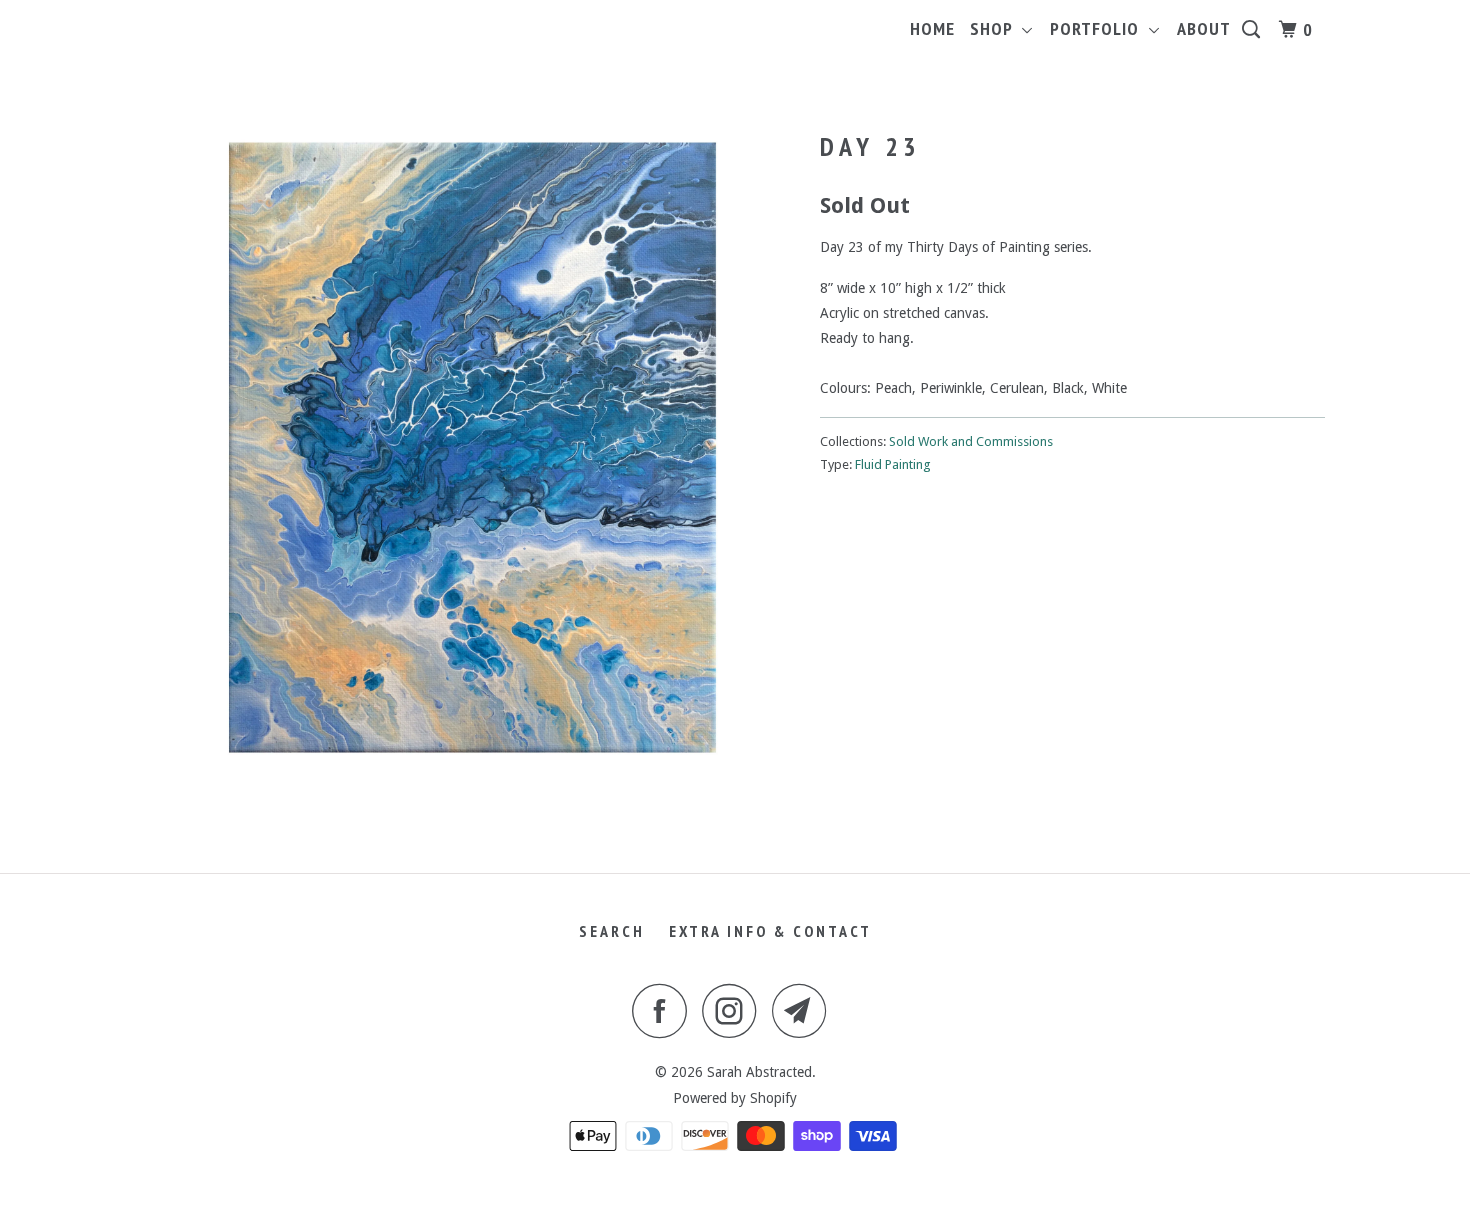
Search (612, 931)
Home (932, 28)
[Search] (1253, 30)
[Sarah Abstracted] (247, 10)
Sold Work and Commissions (971, 441)
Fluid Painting (893, 464)
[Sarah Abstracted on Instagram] (735, 1010)
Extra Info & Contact (770, 931)
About (1204, 28)
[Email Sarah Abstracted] (805, 1010)
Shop (996, 28)
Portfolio (1099, 28)
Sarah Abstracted (759, 1072)
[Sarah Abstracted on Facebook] (665, 1010)
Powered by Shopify (735, 1098)
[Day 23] (472, 447)
